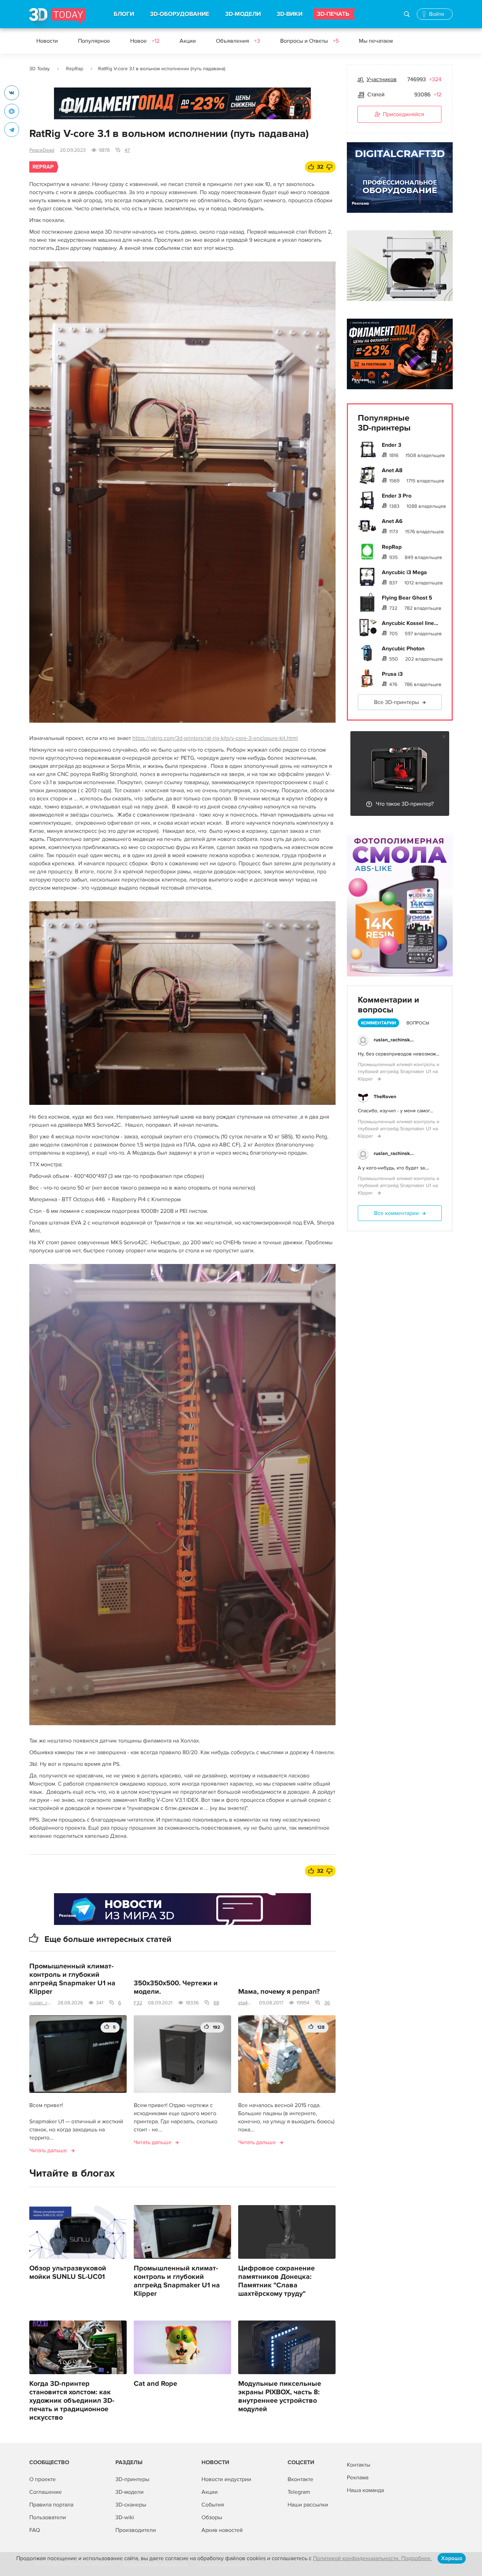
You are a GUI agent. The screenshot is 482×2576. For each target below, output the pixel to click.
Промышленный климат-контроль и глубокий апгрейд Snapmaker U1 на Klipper (72, 1979)
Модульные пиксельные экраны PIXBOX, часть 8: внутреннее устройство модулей (280, 2396)
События (213, 2505)
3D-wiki (125, 2517)
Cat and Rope (155, 2384)
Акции (188, 41)
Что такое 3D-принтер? (405, 804)
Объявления (238, 41)
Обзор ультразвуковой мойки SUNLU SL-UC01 (68, 2273)
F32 (138, 2003)
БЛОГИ (124, 14)
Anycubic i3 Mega (404, 572)
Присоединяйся (403, 114)
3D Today (40, 69)
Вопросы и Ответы (309, 41)
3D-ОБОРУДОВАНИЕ (180, 14)
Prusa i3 (392, 674)
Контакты (359, 2465)
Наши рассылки (308, 2505)
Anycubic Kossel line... (410, 623)
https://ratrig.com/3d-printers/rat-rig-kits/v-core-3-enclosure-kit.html (215, 738)
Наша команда (365, 2490)
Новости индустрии (226, 2479)
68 (216, 2003)
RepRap (75, 69)
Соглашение (46, 2492)
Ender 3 (391, 445)
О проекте (43, 2479)
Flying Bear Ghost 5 (407, 598)
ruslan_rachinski (41, 2003)
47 (127, 150)
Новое (145, 41)
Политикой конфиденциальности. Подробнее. (372, 2558)
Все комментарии (396, 1213)
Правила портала (51, 2505)
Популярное (94, 41)
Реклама (68, 110)
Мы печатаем (376, 41)
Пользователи (48, 2517)
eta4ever (246, 2003)
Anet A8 (392, 470)
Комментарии (378, 1023)
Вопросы (418, 1023)
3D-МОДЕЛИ (243, 14)
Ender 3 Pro (397, 496)
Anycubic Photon (403, 649)
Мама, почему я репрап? (279, 1992)
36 (327, 2003)
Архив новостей (222, 2530)
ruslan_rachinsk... (394, 1040)
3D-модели (129, 2492)
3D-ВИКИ (290, 14)
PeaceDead (42, 150)
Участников (382, 79)
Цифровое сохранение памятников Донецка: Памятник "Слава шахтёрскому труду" (276, 2281)
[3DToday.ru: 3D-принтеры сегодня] (57, 18)
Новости (47, 41)
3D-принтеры (132, 2479)
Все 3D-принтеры (396, 702)
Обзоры (212, 2517)
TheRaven (385, 1097)
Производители (136, 2530)
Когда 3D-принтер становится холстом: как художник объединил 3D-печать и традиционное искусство (72, 2401)
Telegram (299, 2492)
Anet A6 (392, 521)
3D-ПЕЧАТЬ (333, 14)
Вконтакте (300, 2479)
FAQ (35, 2530)
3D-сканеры (131, 2505)
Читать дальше (48, 2150)
